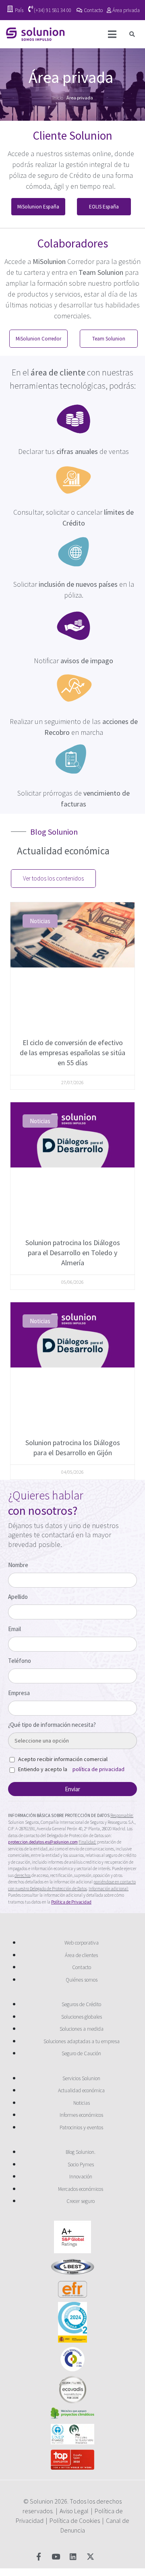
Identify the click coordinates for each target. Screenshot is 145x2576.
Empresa (19, 1693)
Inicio (58, 98)
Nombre (18, 1565)
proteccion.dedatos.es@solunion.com (43, 1842)
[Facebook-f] (38, 2556)
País (19, 10)
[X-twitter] (90, 2556)
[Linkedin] (73, 2556)
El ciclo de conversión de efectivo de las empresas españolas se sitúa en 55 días (72, 1053)
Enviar (72, 1789)
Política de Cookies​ (75, 2520)
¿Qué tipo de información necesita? (52, 1725)
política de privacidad (98, 1769)
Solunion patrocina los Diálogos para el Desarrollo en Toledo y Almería (73, 1253)
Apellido (18, 1597)
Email (14, 1629)
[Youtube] (56, 2556)
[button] (132, 34)
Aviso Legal (74, 2511)
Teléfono (20, 1661)
